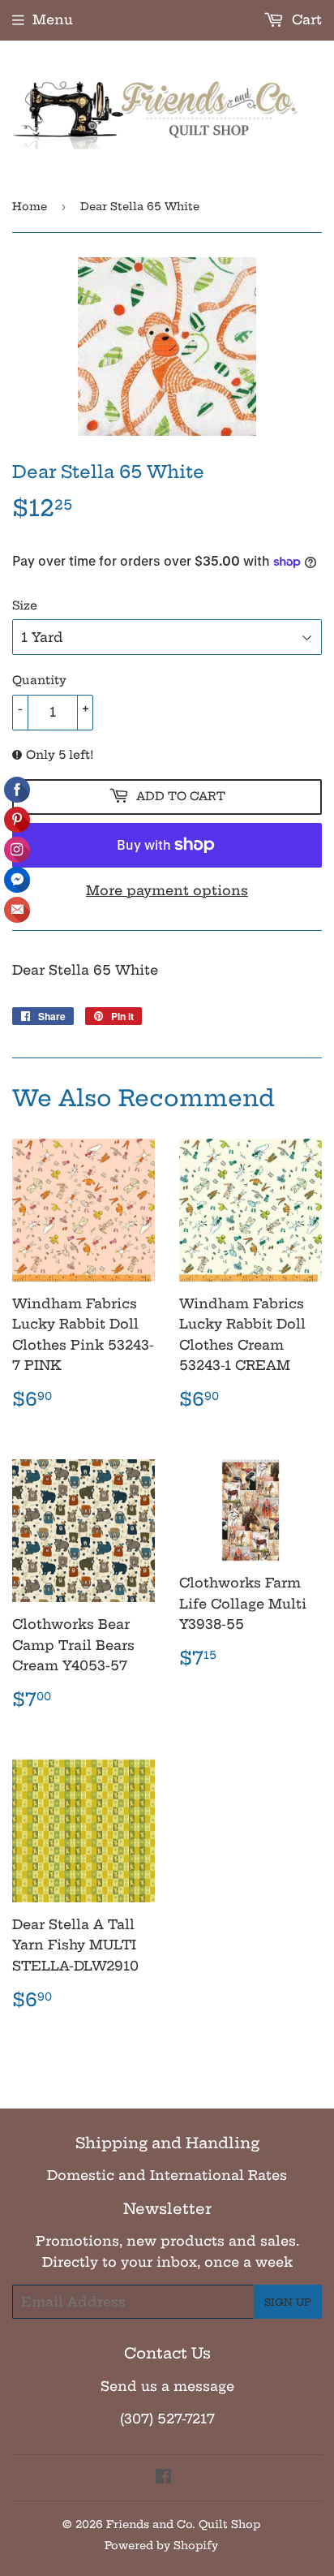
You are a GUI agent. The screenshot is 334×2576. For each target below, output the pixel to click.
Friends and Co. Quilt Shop (183, 2524)
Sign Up (288, 2302)
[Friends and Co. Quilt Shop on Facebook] (163, 2478)
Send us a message (167, 2386)
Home (30, 206)
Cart (305, 19)
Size (25, 605)
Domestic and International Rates (167, 2175)
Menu (53, 19)
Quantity (39, 680)
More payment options (167, 890)
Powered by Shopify (161, 2545)
